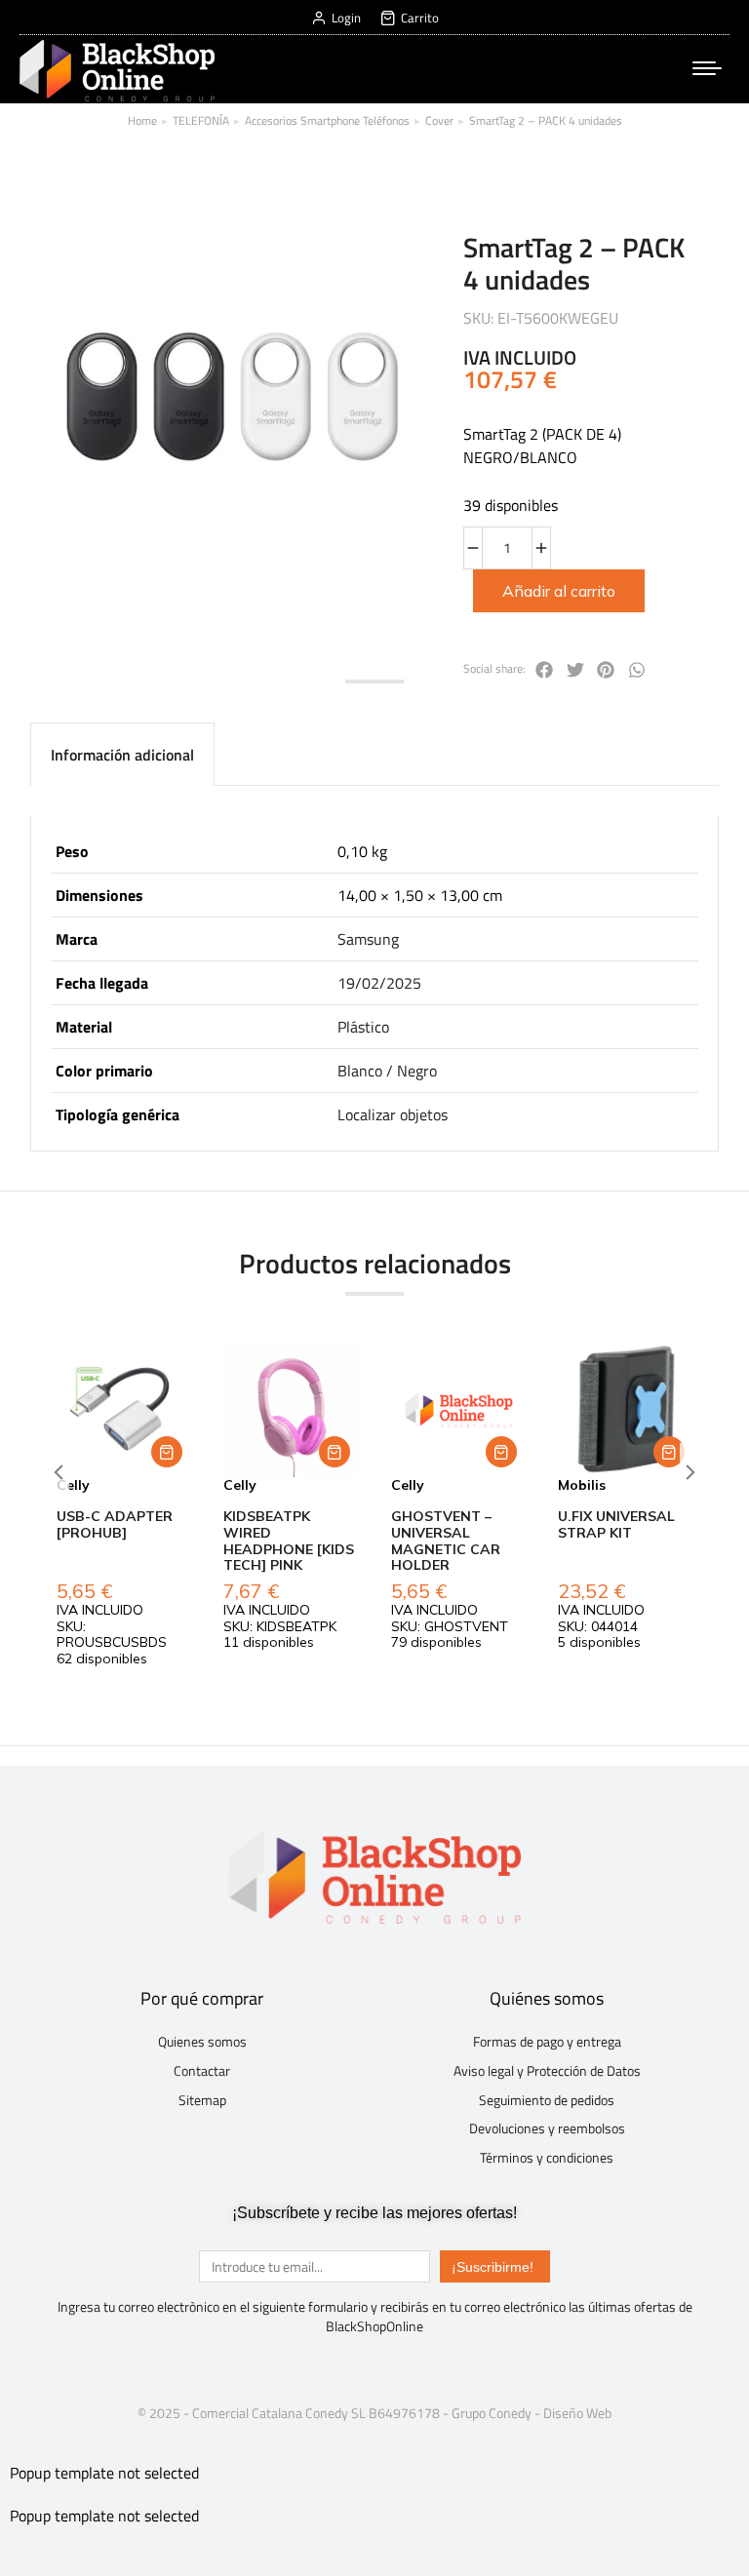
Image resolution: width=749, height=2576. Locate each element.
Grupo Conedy (492, 2413)
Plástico (363, 1027)
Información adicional (122, 755)
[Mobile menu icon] (707, 68)
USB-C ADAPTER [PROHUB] (115, 1524)
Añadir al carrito (559, 591)
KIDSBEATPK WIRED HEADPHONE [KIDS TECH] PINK (289, 1541)
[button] (167, 1452)
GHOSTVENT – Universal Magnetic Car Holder (446, 1541)
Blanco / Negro (387, 1071)
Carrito (420, 18)
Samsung (368, 939)
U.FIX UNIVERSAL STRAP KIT (616, 1524)
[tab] (122, 754)
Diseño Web (577, 2413)
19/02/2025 (379, 983)
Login (346, 18)
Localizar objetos (393, 1114)
